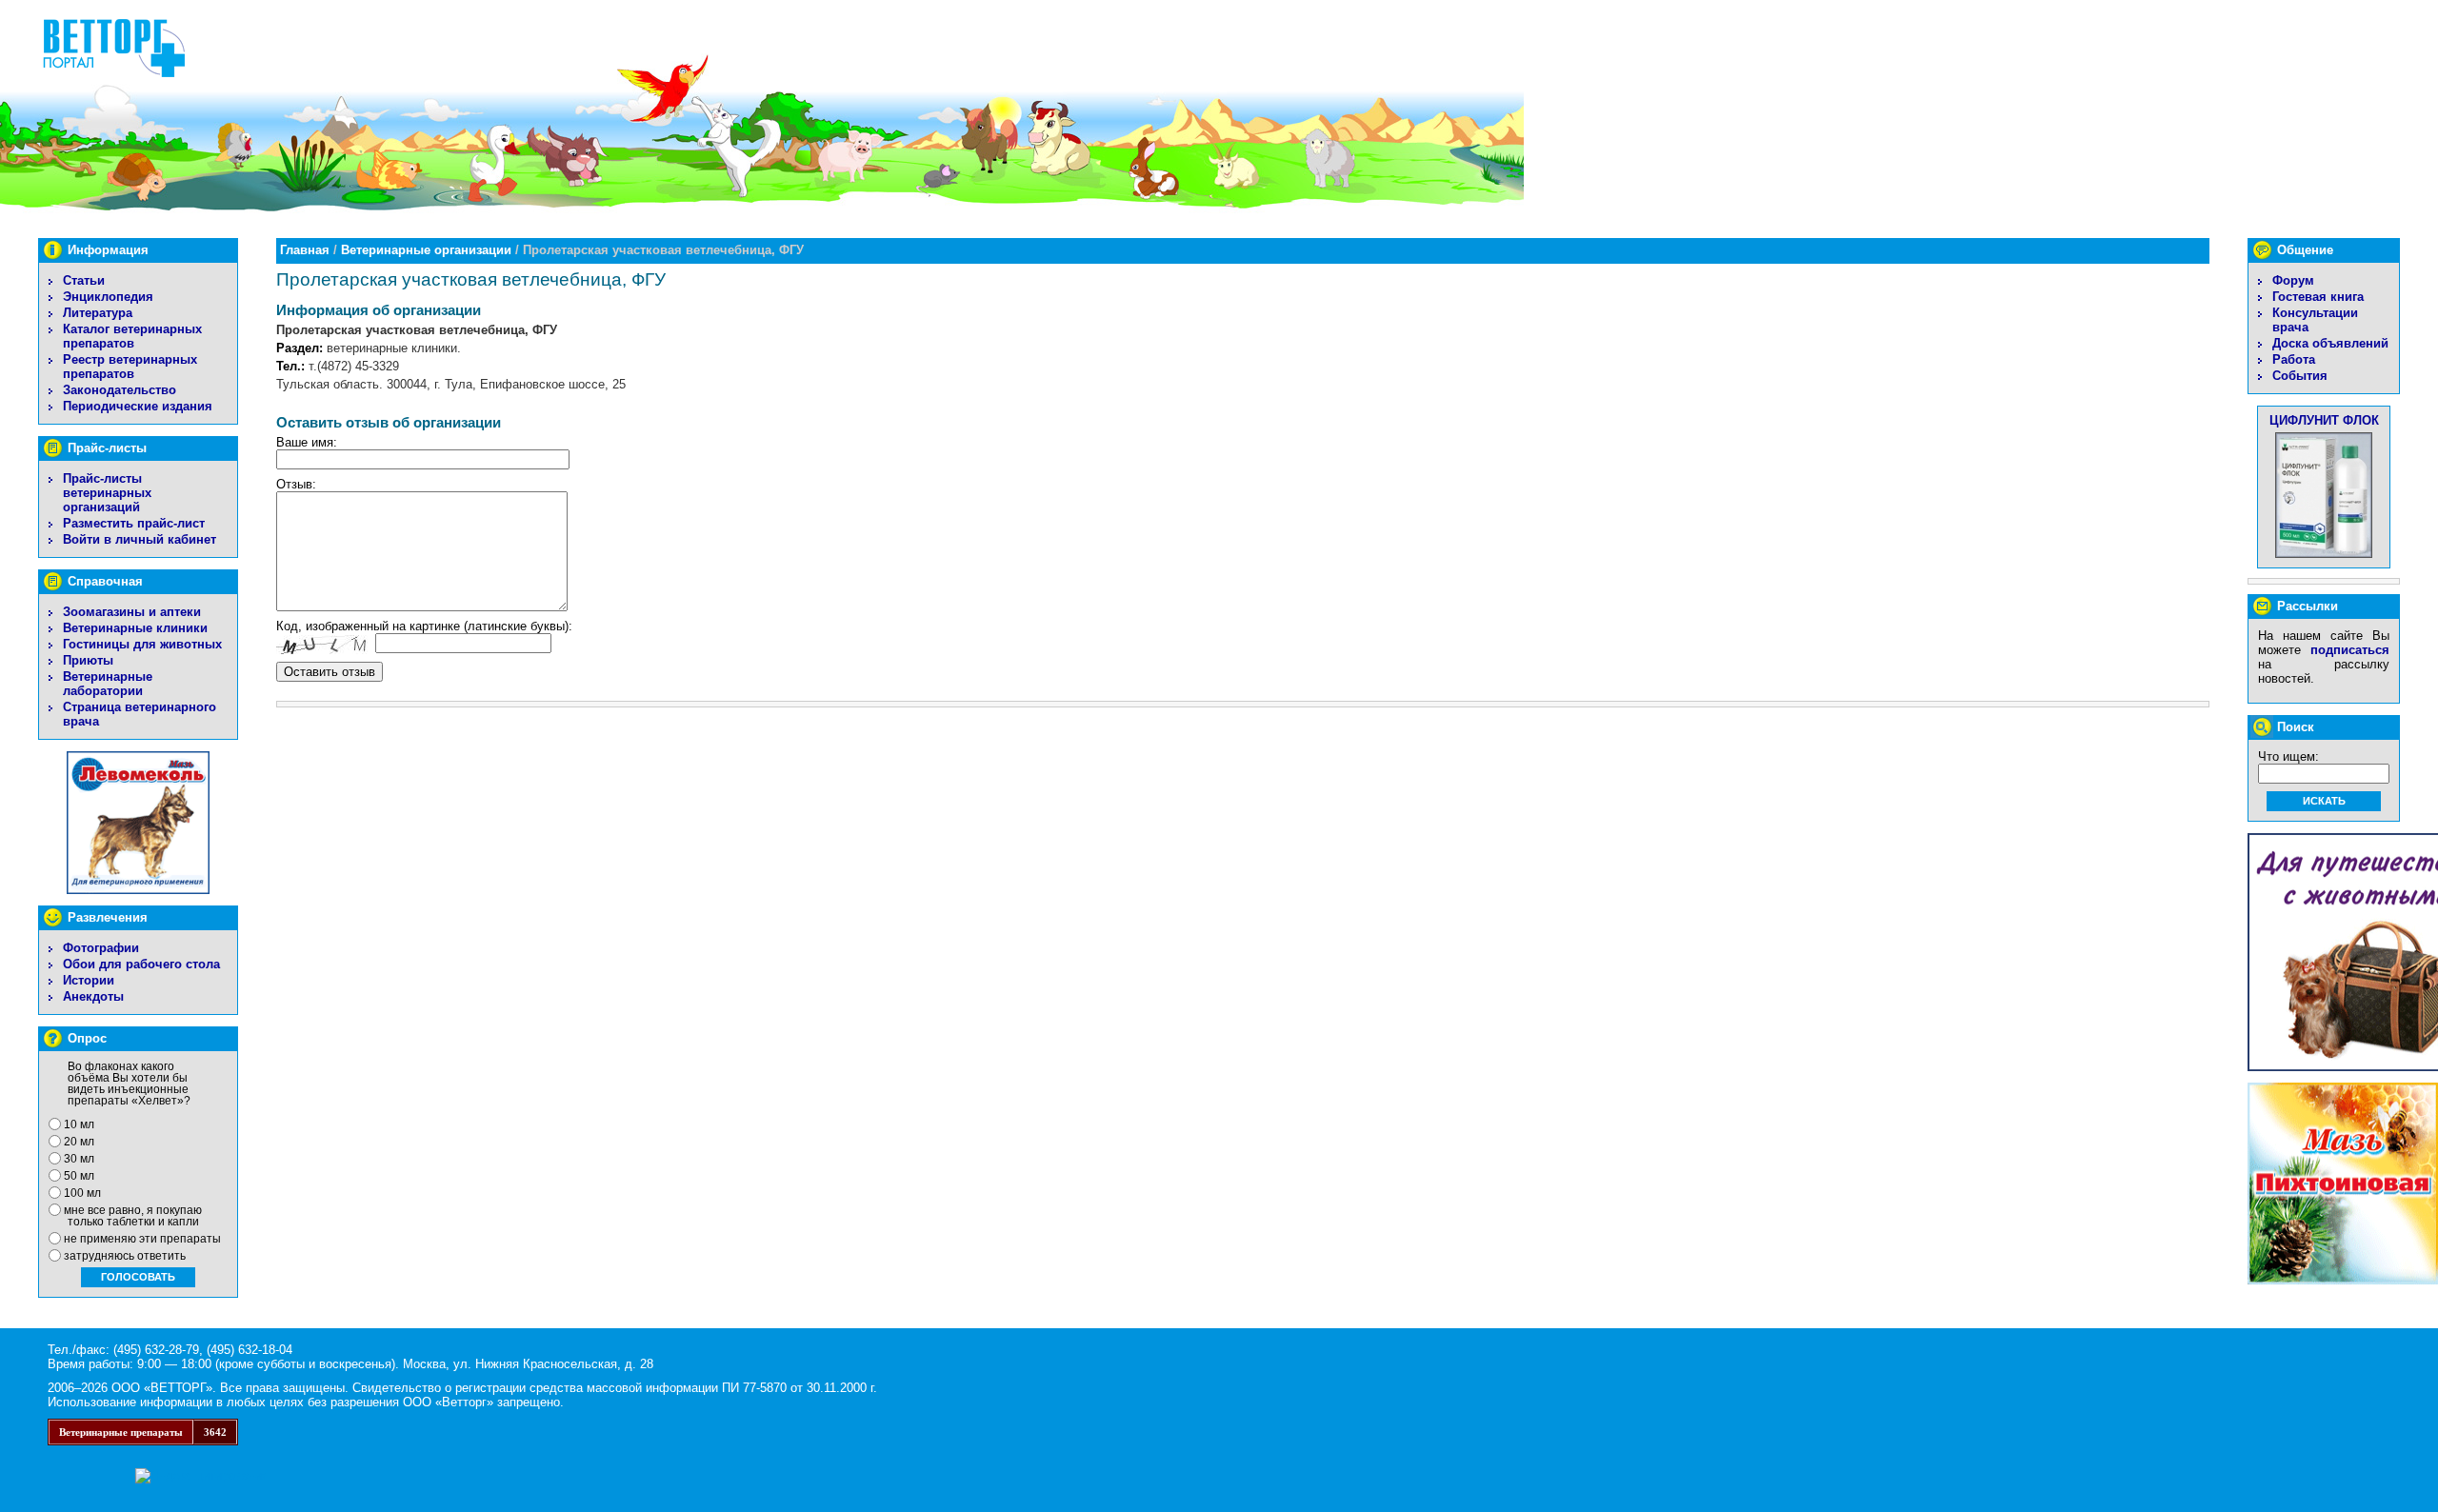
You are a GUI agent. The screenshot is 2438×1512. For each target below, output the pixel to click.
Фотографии (101, 948)
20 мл (79, 1142)
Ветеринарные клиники (135, 628)
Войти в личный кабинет (140, 539)
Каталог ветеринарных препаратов (132, 336)
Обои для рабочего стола (141, 964)
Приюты (88, 660)
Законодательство (120, 390)
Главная (305, 250)
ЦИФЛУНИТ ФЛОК (2324, 420)
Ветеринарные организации (426, 250)
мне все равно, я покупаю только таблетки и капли (133, 1216)
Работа (2294, 359)
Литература (98, 313)
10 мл (79, 1124)
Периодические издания (138, 406)
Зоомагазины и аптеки (132, 612)
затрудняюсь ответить (125, 1256)
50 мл (79, 1176)
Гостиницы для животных (142, 644)
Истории (89, 980)
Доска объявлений (2330, 343)
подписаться (2350, 650)
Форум (2293, 280)
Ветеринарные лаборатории (108, 684)
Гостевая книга (2318, 297)
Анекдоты (93, 996)
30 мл (79, 1159)
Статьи (84, 280)
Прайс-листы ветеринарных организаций (107, 493)
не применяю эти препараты (142, 1239)
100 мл (82, 1193)
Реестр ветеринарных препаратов (130, 367)
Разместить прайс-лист (134, 523)
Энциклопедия (108, 297)
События (2300, 376)
